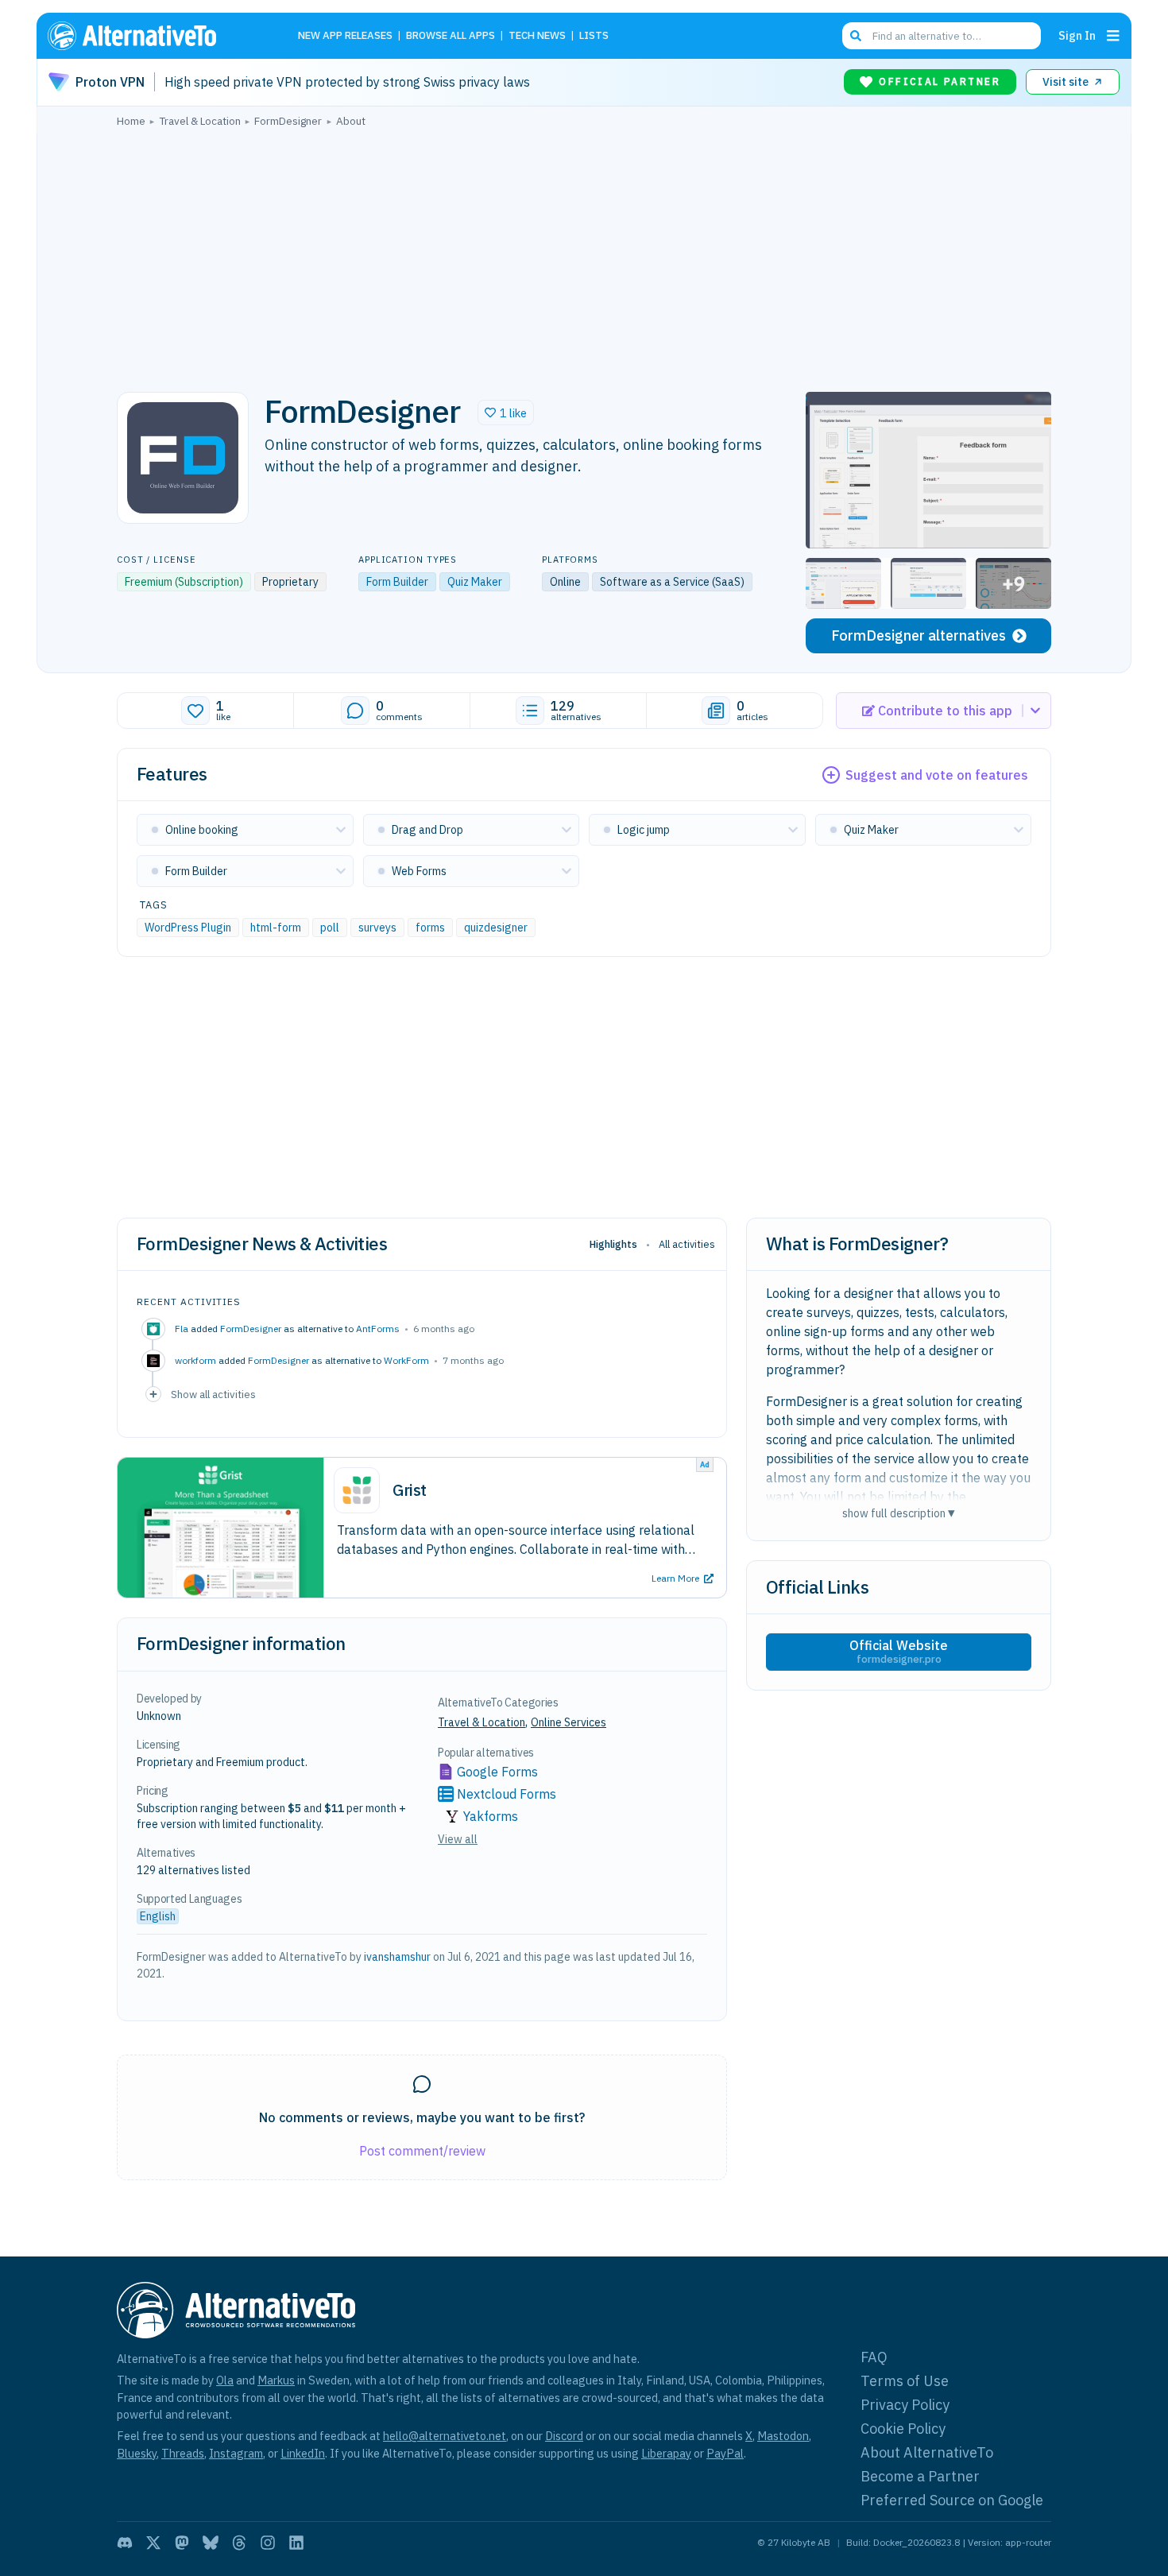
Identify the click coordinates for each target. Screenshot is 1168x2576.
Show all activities (213, 1394)
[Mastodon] (182, 2543)
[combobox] (942, 36)
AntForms (378, 1329)
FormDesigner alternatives (919, 635)
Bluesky (137, 2453)
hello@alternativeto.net (445, 2436)
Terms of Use (905, 2381)
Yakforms (491, 1816)
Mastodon (783, 2436)
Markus (276, 2380)
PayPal (725, 2453)
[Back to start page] (155, 36)
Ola (225, 2380)
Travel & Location (482, 1722)
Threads (183, 2453)
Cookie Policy (903, 2429)
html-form (276, 928)
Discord (564, 2436)
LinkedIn (303, 2453)
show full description (899, 1513)
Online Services (569, 1722)
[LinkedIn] (296, 2543)
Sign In (1077, 35)
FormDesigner (251, 1329)
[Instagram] (268, 2543)
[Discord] (125, 2543)
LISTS (594, 36)
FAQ (874, 2357)
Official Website (899, 1652)
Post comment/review (422, 2151)
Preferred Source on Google (952, 2500)
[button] (506, 413)
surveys (377, 928)
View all (458, 1839)
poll (330, 928)
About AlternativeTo (927, 2452)
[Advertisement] (584, 255)
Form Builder (397, 582)
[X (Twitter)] (153, 2543)
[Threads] (239, 2543)
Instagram (236, 2453)
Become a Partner (920, 2476)
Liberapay (666, 2453)
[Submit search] (856, 36)
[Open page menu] (1113, 36)
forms (430, 928)
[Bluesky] (211, 2543)
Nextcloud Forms (507, 1794)
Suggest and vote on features (937, 775)
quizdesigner (496, 928)
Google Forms (497, 1772)
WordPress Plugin (188, 928)
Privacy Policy (905, 2405)
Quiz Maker (475, 582)
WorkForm (406, 1360)
